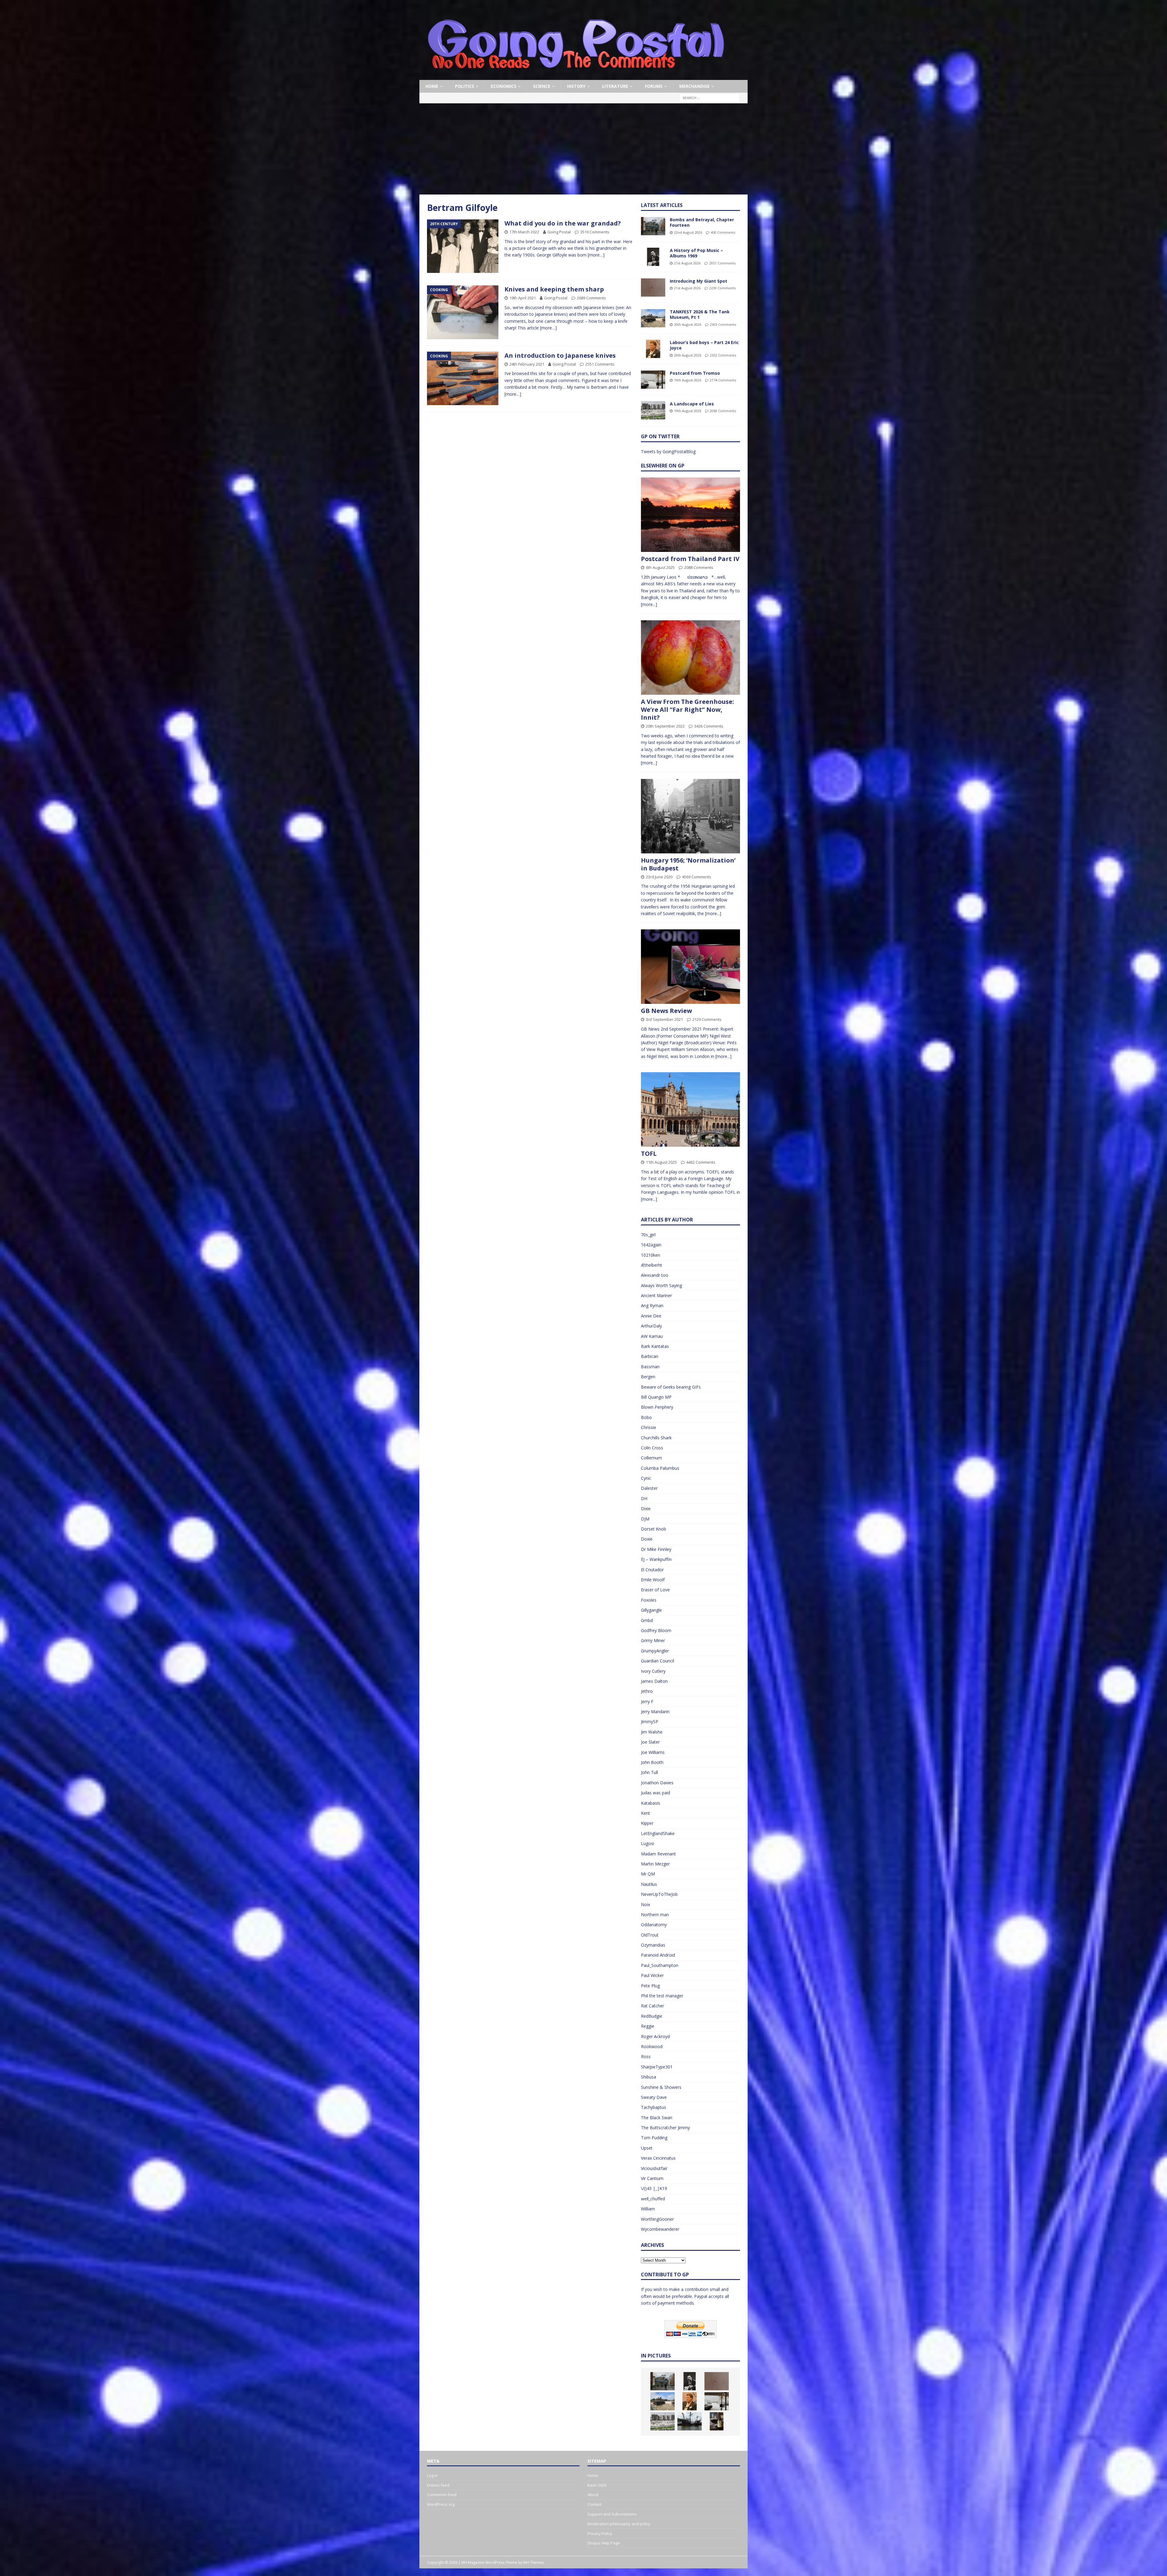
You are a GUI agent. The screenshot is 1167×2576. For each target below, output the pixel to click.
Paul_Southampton (660, 1965)
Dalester (649, 1488)
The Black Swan (657, 2118)
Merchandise (694, 86)
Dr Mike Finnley (656, 1549)
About (593, 2495)
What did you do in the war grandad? (563, 223)
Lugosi (647, 1843)
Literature (615, 86)
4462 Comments (701, 1162)
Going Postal (559, 232)
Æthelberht (652, 1265)
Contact (594, 2504)
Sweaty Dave (654, 2097)
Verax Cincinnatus (658, 2158)
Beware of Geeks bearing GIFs (671, 1387)
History (576, 86)
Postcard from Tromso (695, 373)
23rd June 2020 (659, 877)
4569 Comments (697, 877)
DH (644, 1498)
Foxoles (649, 1600)
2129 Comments (707, 1019)
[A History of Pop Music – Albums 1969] (653, 257)
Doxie (647, 1539)
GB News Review (666, 1011)
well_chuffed (653, 2199)
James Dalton (654, 1681)
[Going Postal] (576, 76)
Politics (465, 86)
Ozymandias (653, 1945)
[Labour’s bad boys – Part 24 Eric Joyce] (653, 349)
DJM (645, 1519)
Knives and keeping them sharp (554, 289)
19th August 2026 (688, 380)
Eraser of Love (655, 1590)
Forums (654, 86)
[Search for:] (710, 98)
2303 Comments (723, 324)
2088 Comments (699, 567)
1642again (651, 1245)
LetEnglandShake (658, 1833)
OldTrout (650, 1935)
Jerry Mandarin (655, 1712)
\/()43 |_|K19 (654, 2188)
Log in (432, 2475)
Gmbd (647, 1620)
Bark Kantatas (655, 1346)
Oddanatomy (654, 1925)
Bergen (648, 1377)
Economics (504, 86)
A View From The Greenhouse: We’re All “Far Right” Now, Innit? (687, 709)
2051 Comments (722, 263)
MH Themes (534, 2562)
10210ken (651, 1255)
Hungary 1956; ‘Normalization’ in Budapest (688, 864)
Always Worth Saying (661, 1285)
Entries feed (438, 2485)
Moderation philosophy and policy (619, 2524)
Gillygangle (651, 1610)
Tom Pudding (654, 2138)
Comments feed (442, 2495)
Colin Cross (652, 1448)
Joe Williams (653, 1752)
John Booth (652, 1762)
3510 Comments (595, 232)
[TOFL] (690, 1109)
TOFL (649, 1154)
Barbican (650, 1356)
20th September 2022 (665, 726)
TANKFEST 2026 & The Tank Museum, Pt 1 (700, 314)
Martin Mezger (655, 1864)
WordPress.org (441, 2504)
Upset (647, 2148)
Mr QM (648, 1874)
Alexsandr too (655, 1275)
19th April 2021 (523, 298)
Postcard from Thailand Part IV (690, 559)
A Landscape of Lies (692, 404)
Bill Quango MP (656, 1397)
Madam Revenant (658, 1854)
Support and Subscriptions (612, 2514)
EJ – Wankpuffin (656, 1559)
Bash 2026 (597, 2485)
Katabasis (651, 1803)
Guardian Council (658, 1661)
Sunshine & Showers (661, 2087)
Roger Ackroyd (655, 2036)
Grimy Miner (653, 1640)
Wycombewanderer (660, 2229)
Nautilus (649, 1884)
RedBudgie (652, 2016)
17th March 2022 (524, 232)
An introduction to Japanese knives (560, 355)
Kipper (647, 1823)
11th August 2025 (661, 1162)
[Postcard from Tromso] (653, 380)
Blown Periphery (657, 1407)
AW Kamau (652, 1336)
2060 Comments (723, 411)
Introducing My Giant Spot (699, 281)
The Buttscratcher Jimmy (665, 2128)
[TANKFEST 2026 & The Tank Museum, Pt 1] (653, 318)
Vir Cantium (652, 2178)
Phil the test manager (662, 1996)
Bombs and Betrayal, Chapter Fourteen (702, 222)
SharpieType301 (657, 2067)
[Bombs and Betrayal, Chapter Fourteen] (653, 226)
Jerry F (647, 1701)
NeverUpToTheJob (659, 1894)
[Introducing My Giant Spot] (653, 288)
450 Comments (723, 232)
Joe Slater (650, 1742)
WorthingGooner (657, 2219)
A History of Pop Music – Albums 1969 (696, 253)
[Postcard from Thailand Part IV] (690, 515)
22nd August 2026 (688, 232)
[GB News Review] (690, 967)
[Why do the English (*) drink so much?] (717, 2421)
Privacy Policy (600, 2533)
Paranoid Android (658, 1955)
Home (432, 86)
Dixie (646, 1508)
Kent (645, 1813)
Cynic (646, 1478)
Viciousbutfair (654, 2168)
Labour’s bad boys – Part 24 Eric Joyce (704, 345)
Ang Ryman (652, 1305)
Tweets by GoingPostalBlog (668, 451)
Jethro (647, 1691)
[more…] (596, 255)
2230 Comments (722, 288)
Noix (645, 1904)
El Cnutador (652, 1570)
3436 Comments (709, 726)
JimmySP (650, 1722)
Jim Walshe (652, 1732)
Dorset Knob (654, 1529)
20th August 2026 (688, 324)
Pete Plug (650, 1986)
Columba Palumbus (660, 1468)
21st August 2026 (687, 263)
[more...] (649, 604)
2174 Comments (723, 380)
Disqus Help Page (604, 2543)
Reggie (648, 2026)
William (648, 2209)
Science (542, 86)
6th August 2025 (660, 567)
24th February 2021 (527, 364)
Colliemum (651, 1458)
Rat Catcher (652, 2006)
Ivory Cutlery (653, 1671)
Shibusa (649, 2077)
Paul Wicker (652, 1975)
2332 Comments (723, 355)
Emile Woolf (653, 1580)
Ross (646, 2056)
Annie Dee (651, 1316)
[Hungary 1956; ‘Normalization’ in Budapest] (690, 816)
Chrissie (649, 1427)
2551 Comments (600, 364)
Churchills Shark (656, 1438)
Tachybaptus (654, 2107)
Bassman (650, 1367)
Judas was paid (656, 1793)
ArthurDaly (651, 1326)
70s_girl (648, 1235)
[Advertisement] (583, 149)
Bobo (646, 1417)
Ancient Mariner (656, 1295)
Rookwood (652, 2046)
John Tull (649, 1772)
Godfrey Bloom (656, 1630)
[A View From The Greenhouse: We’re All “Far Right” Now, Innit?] (690, 658)
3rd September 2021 (664, 1019)
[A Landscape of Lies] (653, 410)
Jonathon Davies (657, 1783)
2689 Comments (591, 298)
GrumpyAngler (655, 1651)
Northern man (655, 1915)
